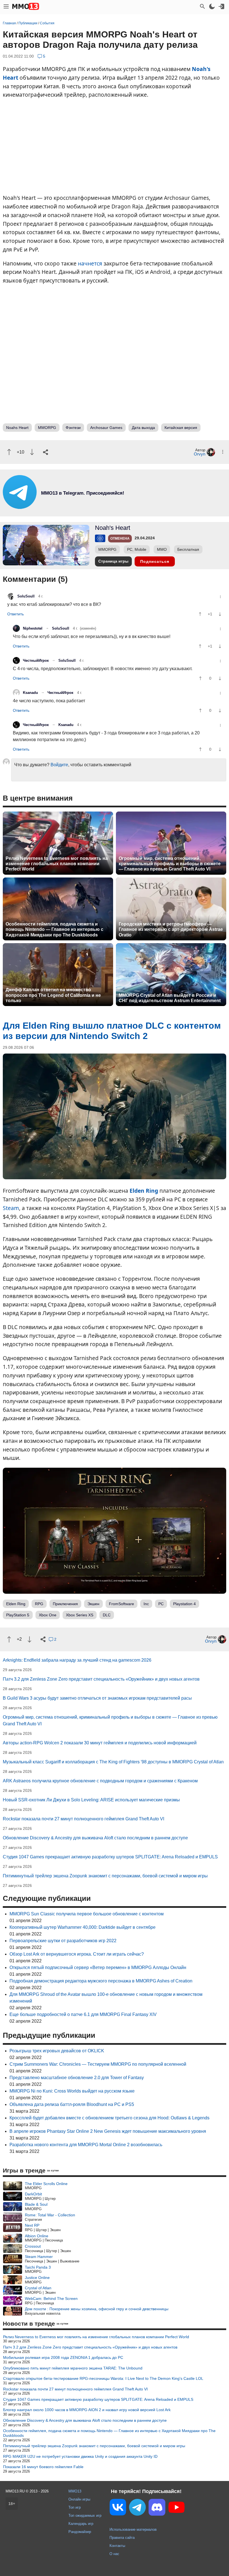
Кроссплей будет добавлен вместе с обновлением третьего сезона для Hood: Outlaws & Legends (109, 2118)
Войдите (59, 765)
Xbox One (48, 1615)
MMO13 (75, 2491)
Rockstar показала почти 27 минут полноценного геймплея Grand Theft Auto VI (84, 1819)
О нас (114, 2554)
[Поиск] (202, 6)
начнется (90, 263)
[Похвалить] (9, 452)
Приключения (65, 1604)
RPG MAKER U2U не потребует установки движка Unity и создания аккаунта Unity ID (80, 2456)
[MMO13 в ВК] (118, 2508)
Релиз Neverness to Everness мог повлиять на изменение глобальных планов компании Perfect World (57, 864)
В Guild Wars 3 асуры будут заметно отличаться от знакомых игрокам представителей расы (97, 1698)
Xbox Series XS (80, 1615)
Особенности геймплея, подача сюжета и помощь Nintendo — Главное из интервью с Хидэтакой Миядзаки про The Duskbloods (54, 929)
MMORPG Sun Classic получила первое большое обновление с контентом (87, 1914)
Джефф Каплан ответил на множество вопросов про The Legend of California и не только (53, 995)
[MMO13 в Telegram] (137, 2508)
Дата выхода (143, 428)
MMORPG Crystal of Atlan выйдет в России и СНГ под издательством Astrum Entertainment (170, 998)
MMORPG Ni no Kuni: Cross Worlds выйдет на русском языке (72, 2091)
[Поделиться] (46, 452)
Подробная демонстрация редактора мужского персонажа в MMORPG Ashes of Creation (101, 1981)
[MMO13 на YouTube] (176, 2508)
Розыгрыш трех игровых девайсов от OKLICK (57, 2051)
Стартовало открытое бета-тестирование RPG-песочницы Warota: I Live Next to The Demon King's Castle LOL (103, 2378)
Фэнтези (73, 428)
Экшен (93, 1604)
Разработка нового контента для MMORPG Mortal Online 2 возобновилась (86, 2145)
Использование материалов (133, 2529)
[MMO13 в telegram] (73, 507)
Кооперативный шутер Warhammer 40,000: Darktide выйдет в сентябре (83, 1927)
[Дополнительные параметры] (223, 452)
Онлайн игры (79, 2499)
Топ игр (75, 2507)
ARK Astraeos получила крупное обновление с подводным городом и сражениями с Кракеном (100, 1781)
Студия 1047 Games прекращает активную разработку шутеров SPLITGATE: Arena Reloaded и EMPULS (110, 1857)
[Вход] (221, 6)
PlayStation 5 (18, 1615)
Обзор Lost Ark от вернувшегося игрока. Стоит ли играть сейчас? (77, 1954)
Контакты (117, 2546)
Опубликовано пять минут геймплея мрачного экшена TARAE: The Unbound (73, 2368)
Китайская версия (181, 428)
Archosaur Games (106, 428)
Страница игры (113, 561)
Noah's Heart (113, 528)
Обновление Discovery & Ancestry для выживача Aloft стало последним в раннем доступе (95, 1838)
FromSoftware (121, 1604)
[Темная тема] (212, 6)
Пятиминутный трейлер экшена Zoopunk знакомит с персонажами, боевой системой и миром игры (105, 1876)
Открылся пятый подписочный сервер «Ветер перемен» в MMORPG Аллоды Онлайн (98, 1967)
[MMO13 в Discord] (157, 2508)
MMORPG (47, 428)
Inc (146, 1604)
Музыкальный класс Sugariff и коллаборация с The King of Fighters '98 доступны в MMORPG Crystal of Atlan (113, 1762)
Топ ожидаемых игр (85, 2515)
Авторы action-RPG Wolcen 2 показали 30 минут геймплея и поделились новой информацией (100, 1743)
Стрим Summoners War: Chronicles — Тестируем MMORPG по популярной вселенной (98, 2064)
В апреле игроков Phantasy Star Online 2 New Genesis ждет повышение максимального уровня (108, 2131)
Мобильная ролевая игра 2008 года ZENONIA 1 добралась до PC (63, 2357)
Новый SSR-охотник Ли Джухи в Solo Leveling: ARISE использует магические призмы (91, 1800)
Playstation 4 (184, 1604)
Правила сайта (122, 2538)
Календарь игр (81, 2524)
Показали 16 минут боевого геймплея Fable (43, 2467)
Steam (11, 1208)
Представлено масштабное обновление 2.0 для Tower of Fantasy (77, 2078)
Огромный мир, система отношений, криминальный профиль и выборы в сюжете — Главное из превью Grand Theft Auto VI (170, 864)
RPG (39, 1604)
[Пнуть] (32, 452)
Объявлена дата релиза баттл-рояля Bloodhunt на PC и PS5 (72, 2104)
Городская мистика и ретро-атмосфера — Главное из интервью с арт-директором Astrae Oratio (171, 929)
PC (161, 1604)
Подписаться (155, 561)
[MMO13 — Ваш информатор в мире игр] (26, 6)
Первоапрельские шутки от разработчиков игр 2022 (63, 1941)
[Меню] (6, 6)
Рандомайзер (80, 2532)
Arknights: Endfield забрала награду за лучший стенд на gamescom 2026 (77, 1660)
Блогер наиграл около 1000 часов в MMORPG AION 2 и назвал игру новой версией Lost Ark (87, 2410)
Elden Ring (144, 1191)
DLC (107, 1615)
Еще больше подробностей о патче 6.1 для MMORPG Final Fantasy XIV (83, 2014)
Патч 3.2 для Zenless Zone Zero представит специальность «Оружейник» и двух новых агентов (101, 1679)
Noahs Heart (17, 428)
